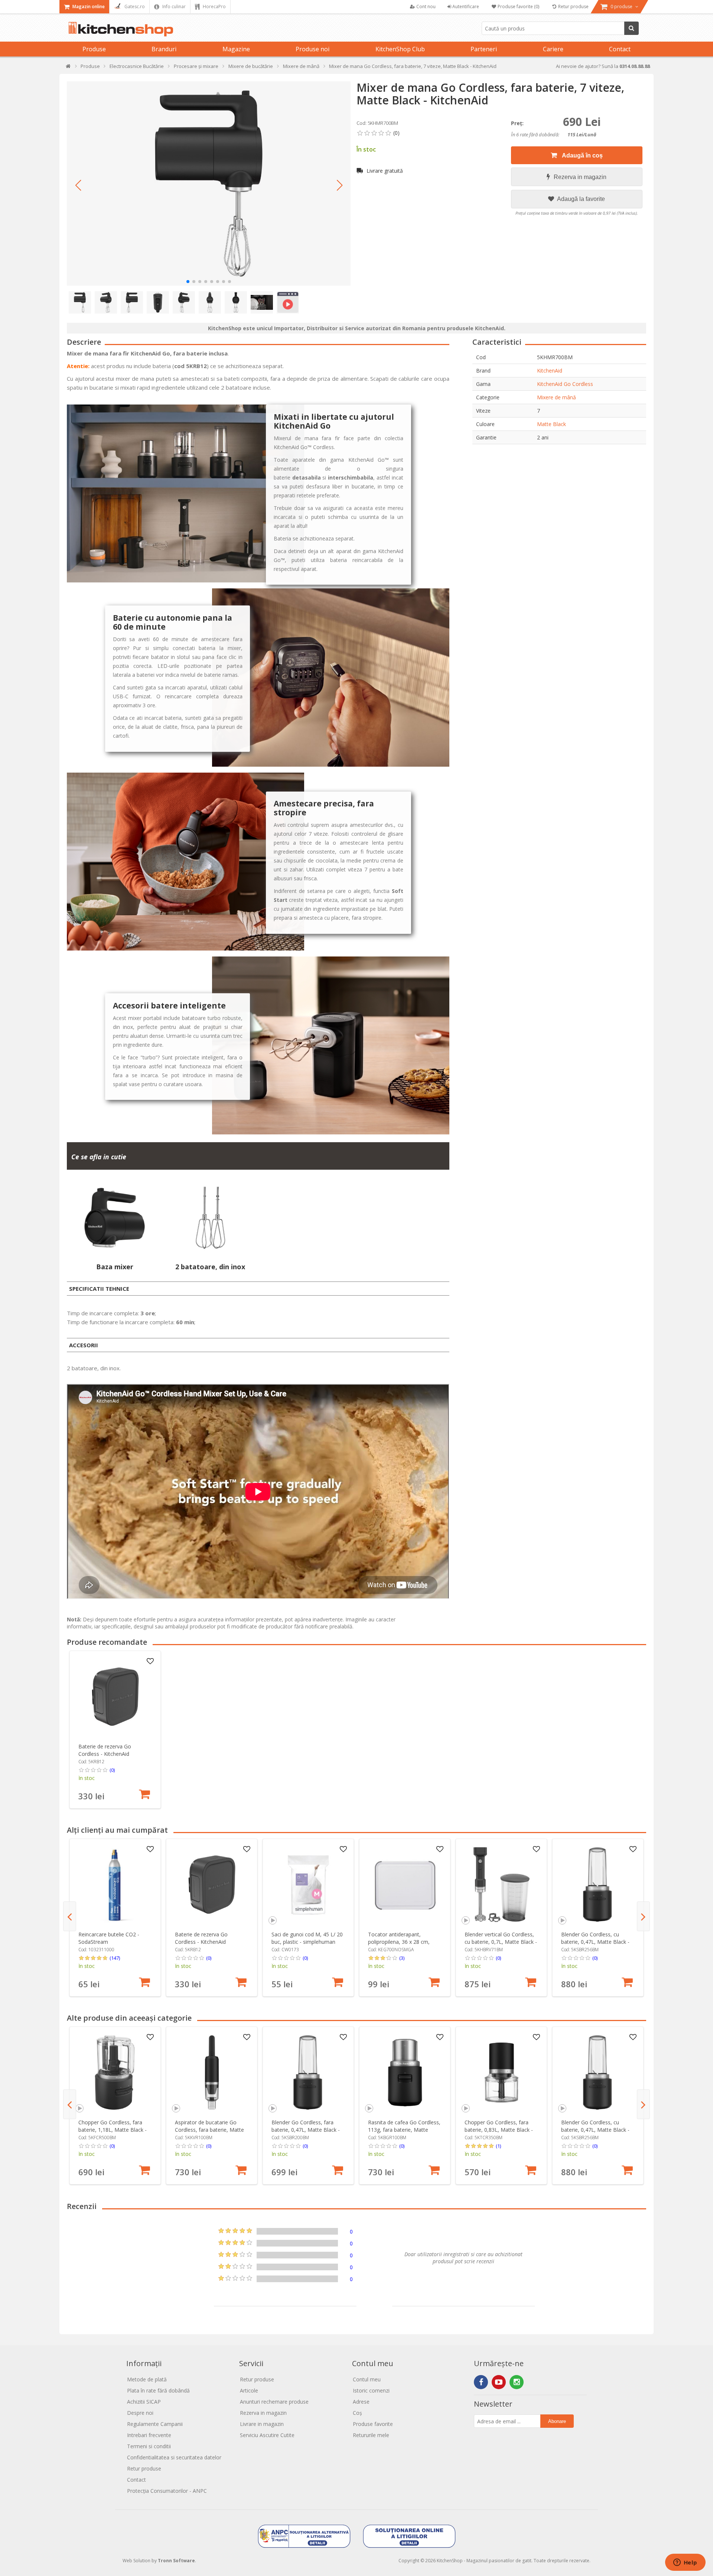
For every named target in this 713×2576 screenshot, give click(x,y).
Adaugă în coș (582, 155)
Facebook (481, 2382)
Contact (620, 49)
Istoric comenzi (371, 2390)
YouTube (499, 2382)
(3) (402, 1958)
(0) (112, 1770)
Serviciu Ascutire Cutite (267, 2435)
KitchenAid (550, 371)
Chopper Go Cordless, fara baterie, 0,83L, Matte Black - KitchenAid (499, 2130)
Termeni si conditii (149, 2446)
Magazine (236, 49)
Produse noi (312, 49)
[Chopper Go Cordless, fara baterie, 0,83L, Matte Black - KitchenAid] (502, 2073)
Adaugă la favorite (580, 199)
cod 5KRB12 (191, 366)
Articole (249, 2390)
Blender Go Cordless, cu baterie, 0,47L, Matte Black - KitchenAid (595, 1942)
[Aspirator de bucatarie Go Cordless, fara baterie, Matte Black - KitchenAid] (212, 2073)
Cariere (553, 49)
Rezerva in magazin (580, 177)
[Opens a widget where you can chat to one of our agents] (685, 2563)
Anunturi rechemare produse (274, 2402)
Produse (94, 49)
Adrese (361, 2402)
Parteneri (484, 49)
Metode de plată (147, 2379)
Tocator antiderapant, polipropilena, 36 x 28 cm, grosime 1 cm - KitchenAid (400, 1942)
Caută (631, 28)
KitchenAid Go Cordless (565, 384)
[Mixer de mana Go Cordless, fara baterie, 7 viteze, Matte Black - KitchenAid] (209, 183)
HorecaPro (214, 7)
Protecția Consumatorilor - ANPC (167, 2491)
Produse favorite (373, 2424)
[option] (115, 1730)
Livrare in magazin (262, 2424)
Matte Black (551, 424)
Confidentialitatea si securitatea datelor (174, 2457)
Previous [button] (70, 1916)
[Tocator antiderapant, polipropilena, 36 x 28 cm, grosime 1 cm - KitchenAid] (405, 1885)
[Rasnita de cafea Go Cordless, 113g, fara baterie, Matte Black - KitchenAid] (405, 2073)
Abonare (557, 2421)
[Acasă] (69, 68)
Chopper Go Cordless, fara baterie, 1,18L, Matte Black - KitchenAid (113, 2130)
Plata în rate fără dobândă (158, 2390)
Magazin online (88, 7)
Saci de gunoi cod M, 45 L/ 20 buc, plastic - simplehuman (307, 1938)
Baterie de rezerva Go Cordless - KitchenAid (105, 1750)
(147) (115, 1958)
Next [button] (643, 1916)
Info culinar (173, 7)
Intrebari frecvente (149, 2435)
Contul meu (367, 2379)
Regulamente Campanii (155, 2424)
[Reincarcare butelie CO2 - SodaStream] (115, 1885)
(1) (498, 2146)
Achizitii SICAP (144, 2402)
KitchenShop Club (400, 49)
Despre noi (140, 2413)
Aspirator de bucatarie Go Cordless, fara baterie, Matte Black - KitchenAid (209, 2130)
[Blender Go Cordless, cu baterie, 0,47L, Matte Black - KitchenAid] (598, 1885)
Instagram (517, 2382)
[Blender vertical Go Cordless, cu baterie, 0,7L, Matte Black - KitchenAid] (502, 1885)
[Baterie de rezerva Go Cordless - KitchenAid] (115, 1697)
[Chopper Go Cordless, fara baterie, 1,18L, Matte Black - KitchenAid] (115, 2073)
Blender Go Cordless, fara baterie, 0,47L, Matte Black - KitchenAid (306, 2130)
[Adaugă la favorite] (150, 1661)
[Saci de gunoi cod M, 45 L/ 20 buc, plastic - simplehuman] (308, 1885)
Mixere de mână (556, 397)
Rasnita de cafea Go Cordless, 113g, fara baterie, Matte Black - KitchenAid (404, 2130)
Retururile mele (371, 2435)
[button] (78, 185)
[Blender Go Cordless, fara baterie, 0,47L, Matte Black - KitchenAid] (308, 2073)
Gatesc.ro (134, 7)
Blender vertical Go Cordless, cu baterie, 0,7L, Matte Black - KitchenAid (501, 1942)
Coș (357, 2413)
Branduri (164, 49)
